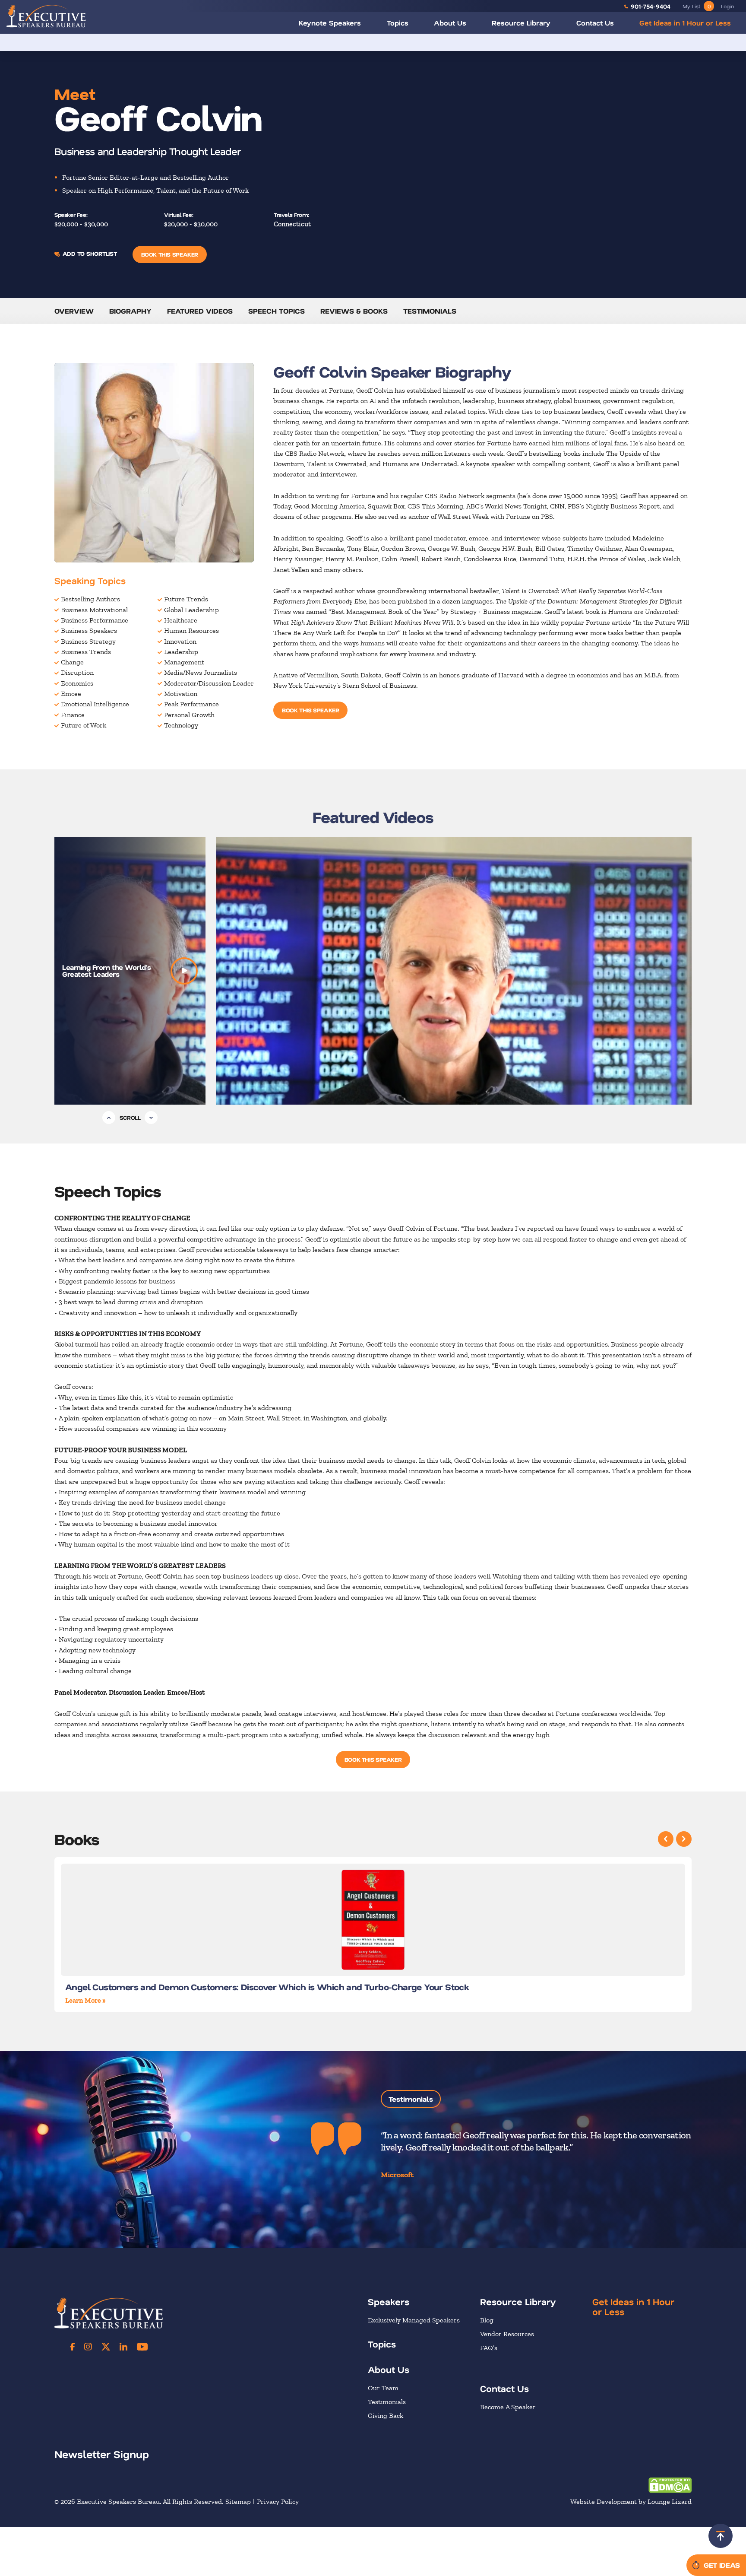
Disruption (77, 672)
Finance (73, 715)
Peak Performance (191, 704)
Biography (130, 311)
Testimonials (430, 311)
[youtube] (142, 2347)
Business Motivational (94, 610)
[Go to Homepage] (46, 16)
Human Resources (191, 631)
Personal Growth (189, 715)
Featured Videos (200, 311)
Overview (74, 311)
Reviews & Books (354, 311)
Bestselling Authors (90, 599)
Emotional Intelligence (95, 704)
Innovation (180, 641)
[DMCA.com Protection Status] (670, 2485)
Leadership (181, 652)
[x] (106, 2347)
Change (72, 662)
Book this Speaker (170, 254)
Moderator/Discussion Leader (209, 683)
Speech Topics (277, 311)
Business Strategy (88, 641)
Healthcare (181, 620)
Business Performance (95, 620)
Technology (181, 725)
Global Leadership (191, 610)
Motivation (181, 694)
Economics (77, 683)
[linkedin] (123, 2347)
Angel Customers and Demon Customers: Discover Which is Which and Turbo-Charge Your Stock (267, 1987)
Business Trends (86, 652)
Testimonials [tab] (411, 2099)
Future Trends (186, 599)
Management (184, 662)
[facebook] (73, 2347)
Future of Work (84, 725)
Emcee (71, 694)
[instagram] (88, 2347)
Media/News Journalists (201, 672)
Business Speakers (89, 631)
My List (697, 6)
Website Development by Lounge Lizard (631, 2502)
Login (727, 6)
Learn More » (85, 2000)
